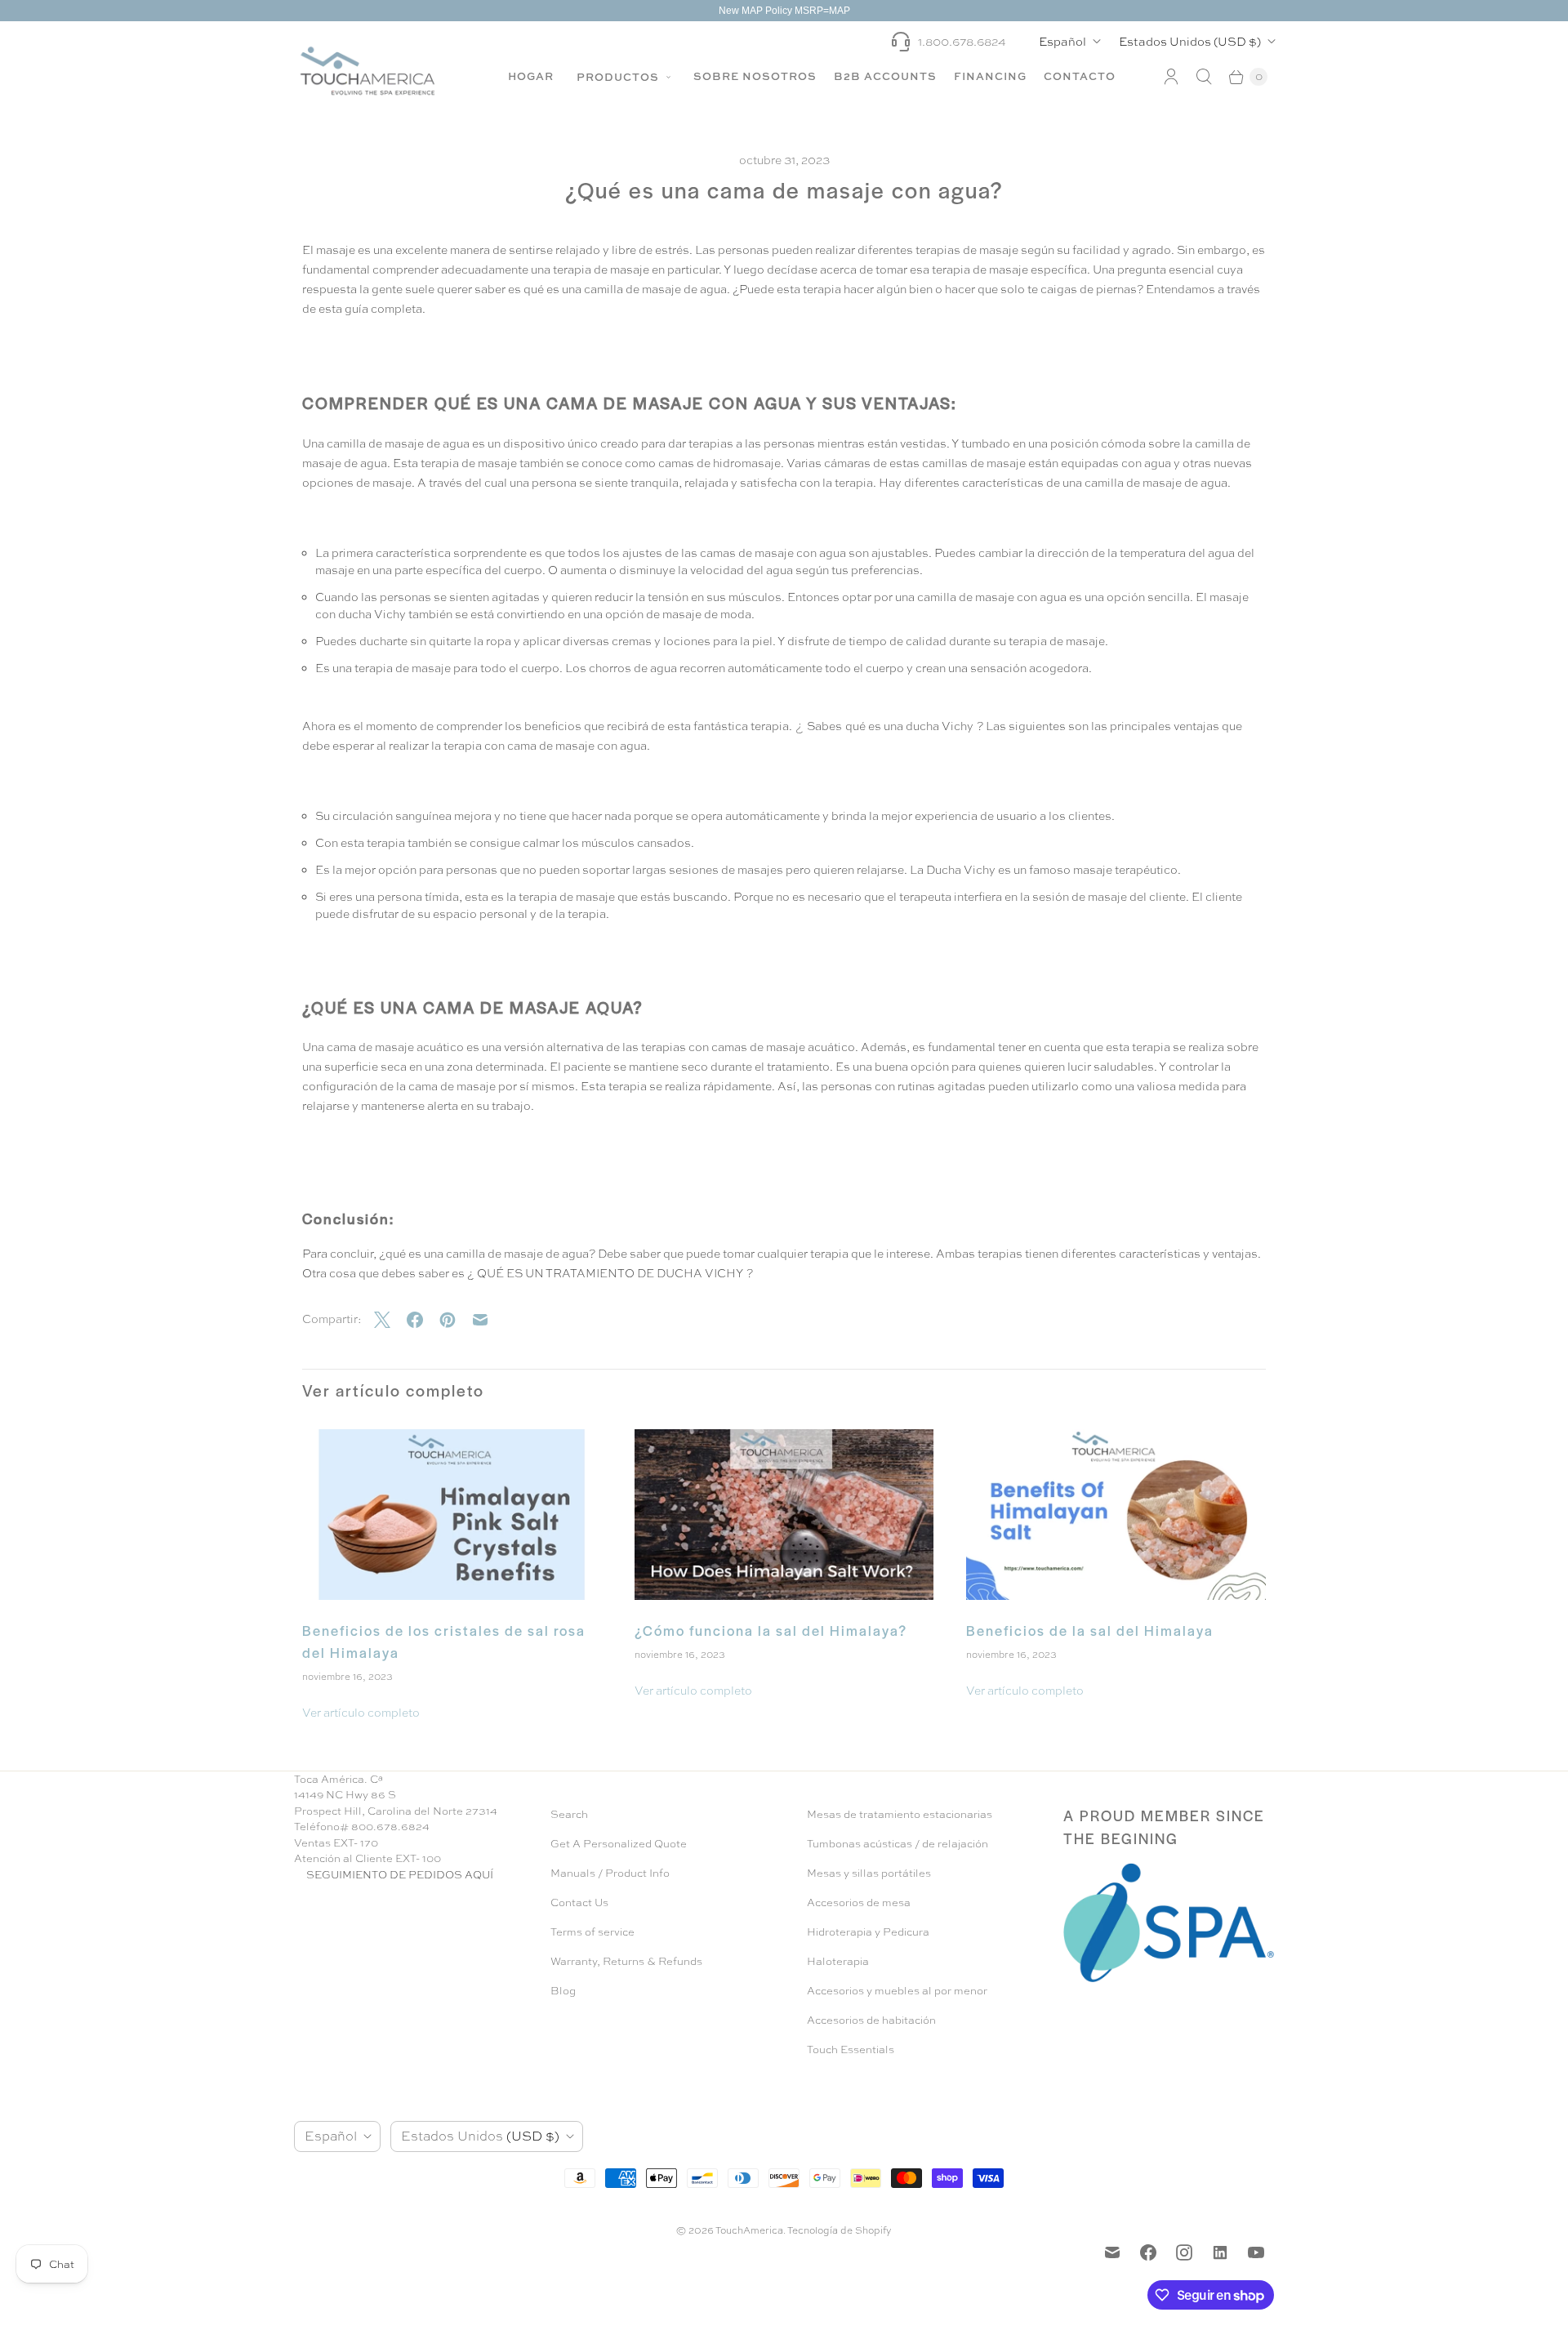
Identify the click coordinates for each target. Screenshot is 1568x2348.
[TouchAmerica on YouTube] (1256, 2252)
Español (1062, 41)
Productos (619, 77)
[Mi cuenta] (1171, 77)
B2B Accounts (885, 76)
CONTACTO (1080, 76)
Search (569, 1814)
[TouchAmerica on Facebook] (1148, 2252)
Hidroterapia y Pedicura (868, 1932)
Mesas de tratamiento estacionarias (900, 1814)
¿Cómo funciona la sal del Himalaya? (771, 1630)
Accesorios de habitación (871, 2020)
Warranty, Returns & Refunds (626, 1961)
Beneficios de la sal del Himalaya (1090, 1630)
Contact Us (579, 1902)
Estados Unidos (1190, 41)
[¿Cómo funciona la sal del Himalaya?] (784, 1515)
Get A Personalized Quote (619, 1844)
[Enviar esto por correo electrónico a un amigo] (488, 1320)
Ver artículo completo (361, 1713)
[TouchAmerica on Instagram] (1184, 2252)
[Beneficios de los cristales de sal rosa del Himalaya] (452, 1515)
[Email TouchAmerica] (1112, 2252)
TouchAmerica (749, 2230)
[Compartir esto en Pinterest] (456, 1320)
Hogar (531, 76)
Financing (990, 76)
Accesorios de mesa (859, 1902)
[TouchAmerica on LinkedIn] (1220, 2252)
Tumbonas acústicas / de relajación (898, 1844)
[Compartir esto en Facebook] (423, 1320)
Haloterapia (838, 1961)
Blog (563, 1991)
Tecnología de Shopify (840, 2230)
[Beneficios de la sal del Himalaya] (1116, 1515)
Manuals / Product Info (610, 1873)
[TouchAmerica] (367, 71)
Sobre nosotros (755, 76)
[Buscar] (1204, 77)
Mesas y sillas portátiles (869, 1873)
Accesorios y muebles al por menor (897, 1991)
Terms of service (592, 1932)
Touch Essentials (851, 2049)
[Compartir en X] (390, 1320)
